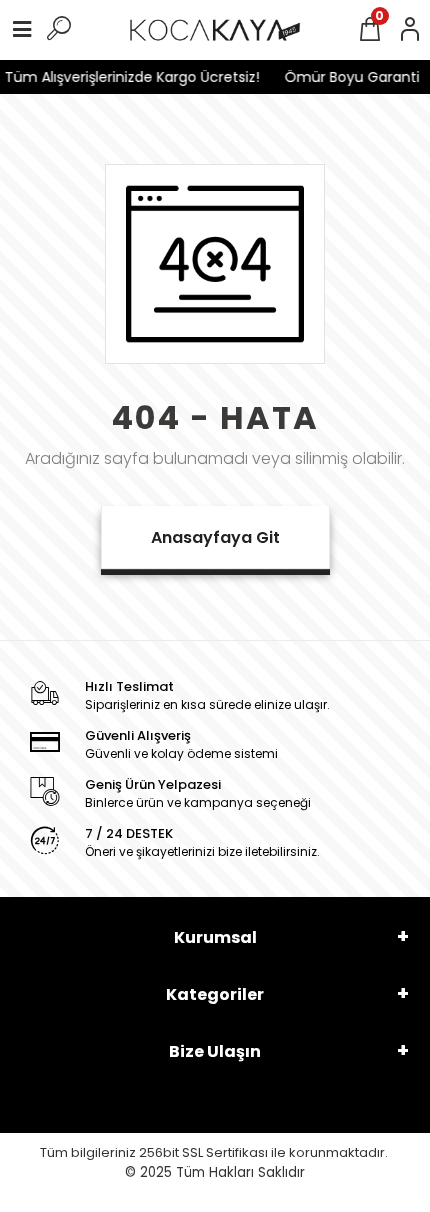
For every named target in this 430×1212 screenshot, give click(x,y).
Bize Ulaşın (215, 1051)
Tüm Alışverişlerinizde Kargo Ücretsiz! (128, 77)
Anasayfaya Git (215, 537)
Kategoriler (215, 994)
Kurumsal (215, 937)
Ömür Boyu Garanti (348, 77)
